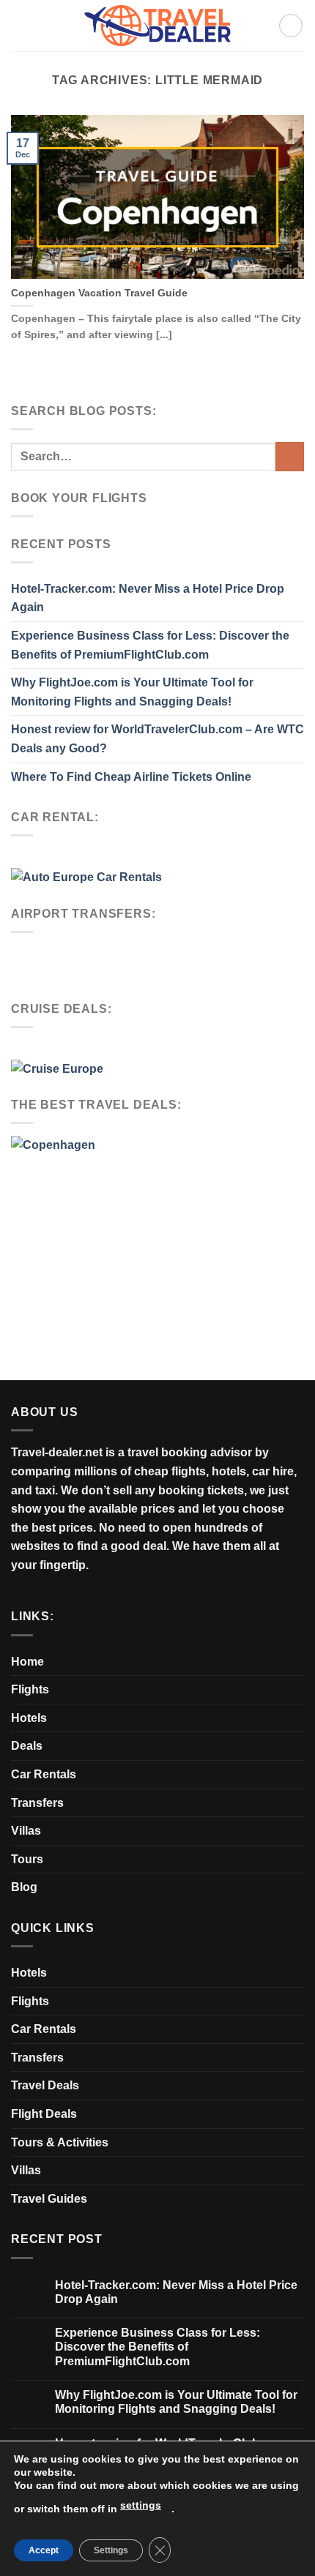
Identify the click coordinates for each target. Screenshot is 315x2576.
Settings (111, 2550)
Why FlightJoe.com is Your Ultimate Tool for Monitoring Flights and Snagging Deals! (132, 692)
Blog (24, 1887)
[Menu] (291, 26)
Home (27, 1662)
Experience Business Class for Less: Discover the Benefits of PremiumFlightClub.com (150, 645)
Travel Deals (45, 2085)
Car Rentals (44, 1774)
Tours (27, 1859)
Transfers (37, 1803)
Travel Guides (49, 2199)
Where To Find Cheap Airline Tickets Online (131, 777)
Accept (44, 2550)
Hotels (29, 1718)
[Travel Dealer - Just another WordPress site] (157, 25)
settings (141, 2505)
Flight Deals (44, 2114)
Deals (27, 1746)
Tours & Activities (60, 2142)
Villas (26, 1831)
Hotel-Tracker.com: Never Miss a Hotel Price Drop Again (148, 598)
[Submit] (290, 456)
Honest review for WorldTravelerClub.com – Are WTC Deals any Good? (157, 739)
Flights (30, 1689)
